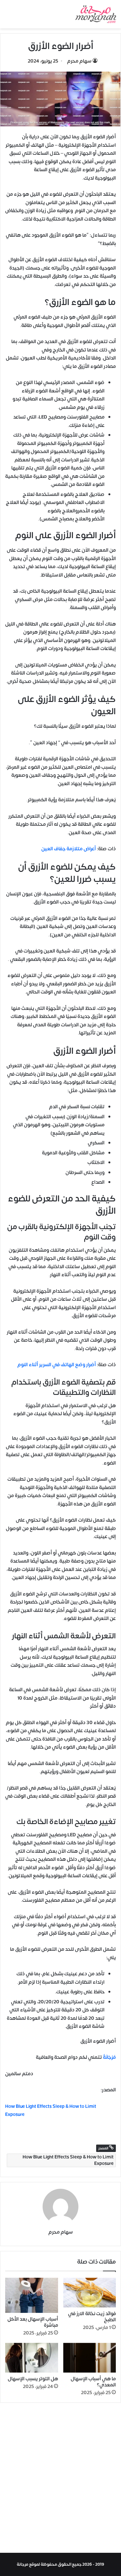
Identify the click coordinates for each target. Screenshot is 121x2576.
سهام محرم (79, 61)
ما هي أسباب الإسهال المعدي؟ (93, 2382)
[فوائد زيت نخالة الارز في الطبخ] (90, 2293)
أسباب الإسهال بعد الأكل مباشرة (33, 2322)
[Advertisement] (60, 2479)
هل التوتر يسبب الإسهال (33, 2379)
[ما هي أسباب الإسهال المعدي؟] (90, 2358)
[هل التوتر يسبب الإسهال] (32, 2358)
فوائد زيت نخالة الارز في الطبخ (92, 2317)
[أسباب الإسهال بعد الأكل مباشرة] (32, 2295)
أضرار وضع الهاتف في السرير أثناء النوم (57, 1365)
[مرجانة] (96, 14)
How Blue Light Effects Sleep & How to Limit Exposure (68, 2160)
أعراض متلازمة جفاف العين (69, 849)
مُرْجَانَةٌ (109, 2057)
